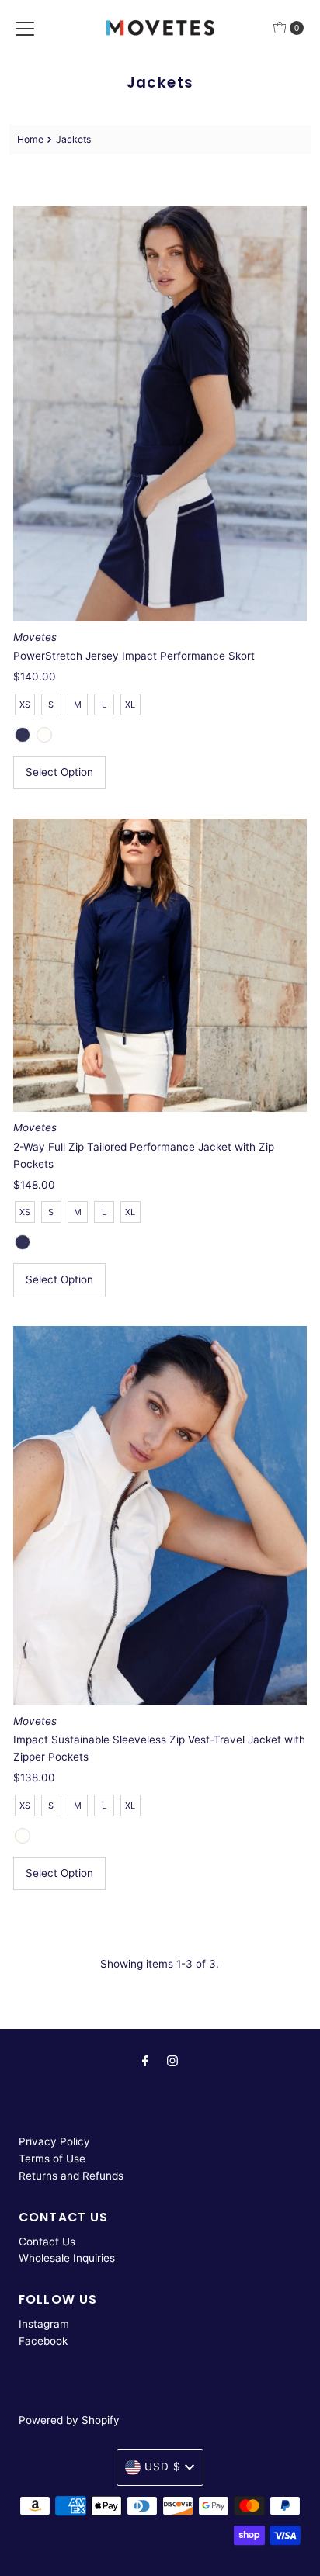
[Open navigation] (25, 28)
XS (25, 705)
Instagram (44, 2324)
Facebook (43, 2341)
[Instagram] (172, 2061)
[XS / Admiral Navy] (23, 735)
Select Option (59, 772)
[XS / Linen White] (44, 735)
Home (30, 139)
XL (130, 705)
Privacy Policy (54, 2141)
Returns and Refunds (71, 2176)
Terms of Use (52, 2159)
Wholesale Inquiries (67, 2258)
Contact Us (47, 2242)
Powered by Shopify (69, 2420)
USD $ (163, 2467)
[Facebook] (145, 2061)
